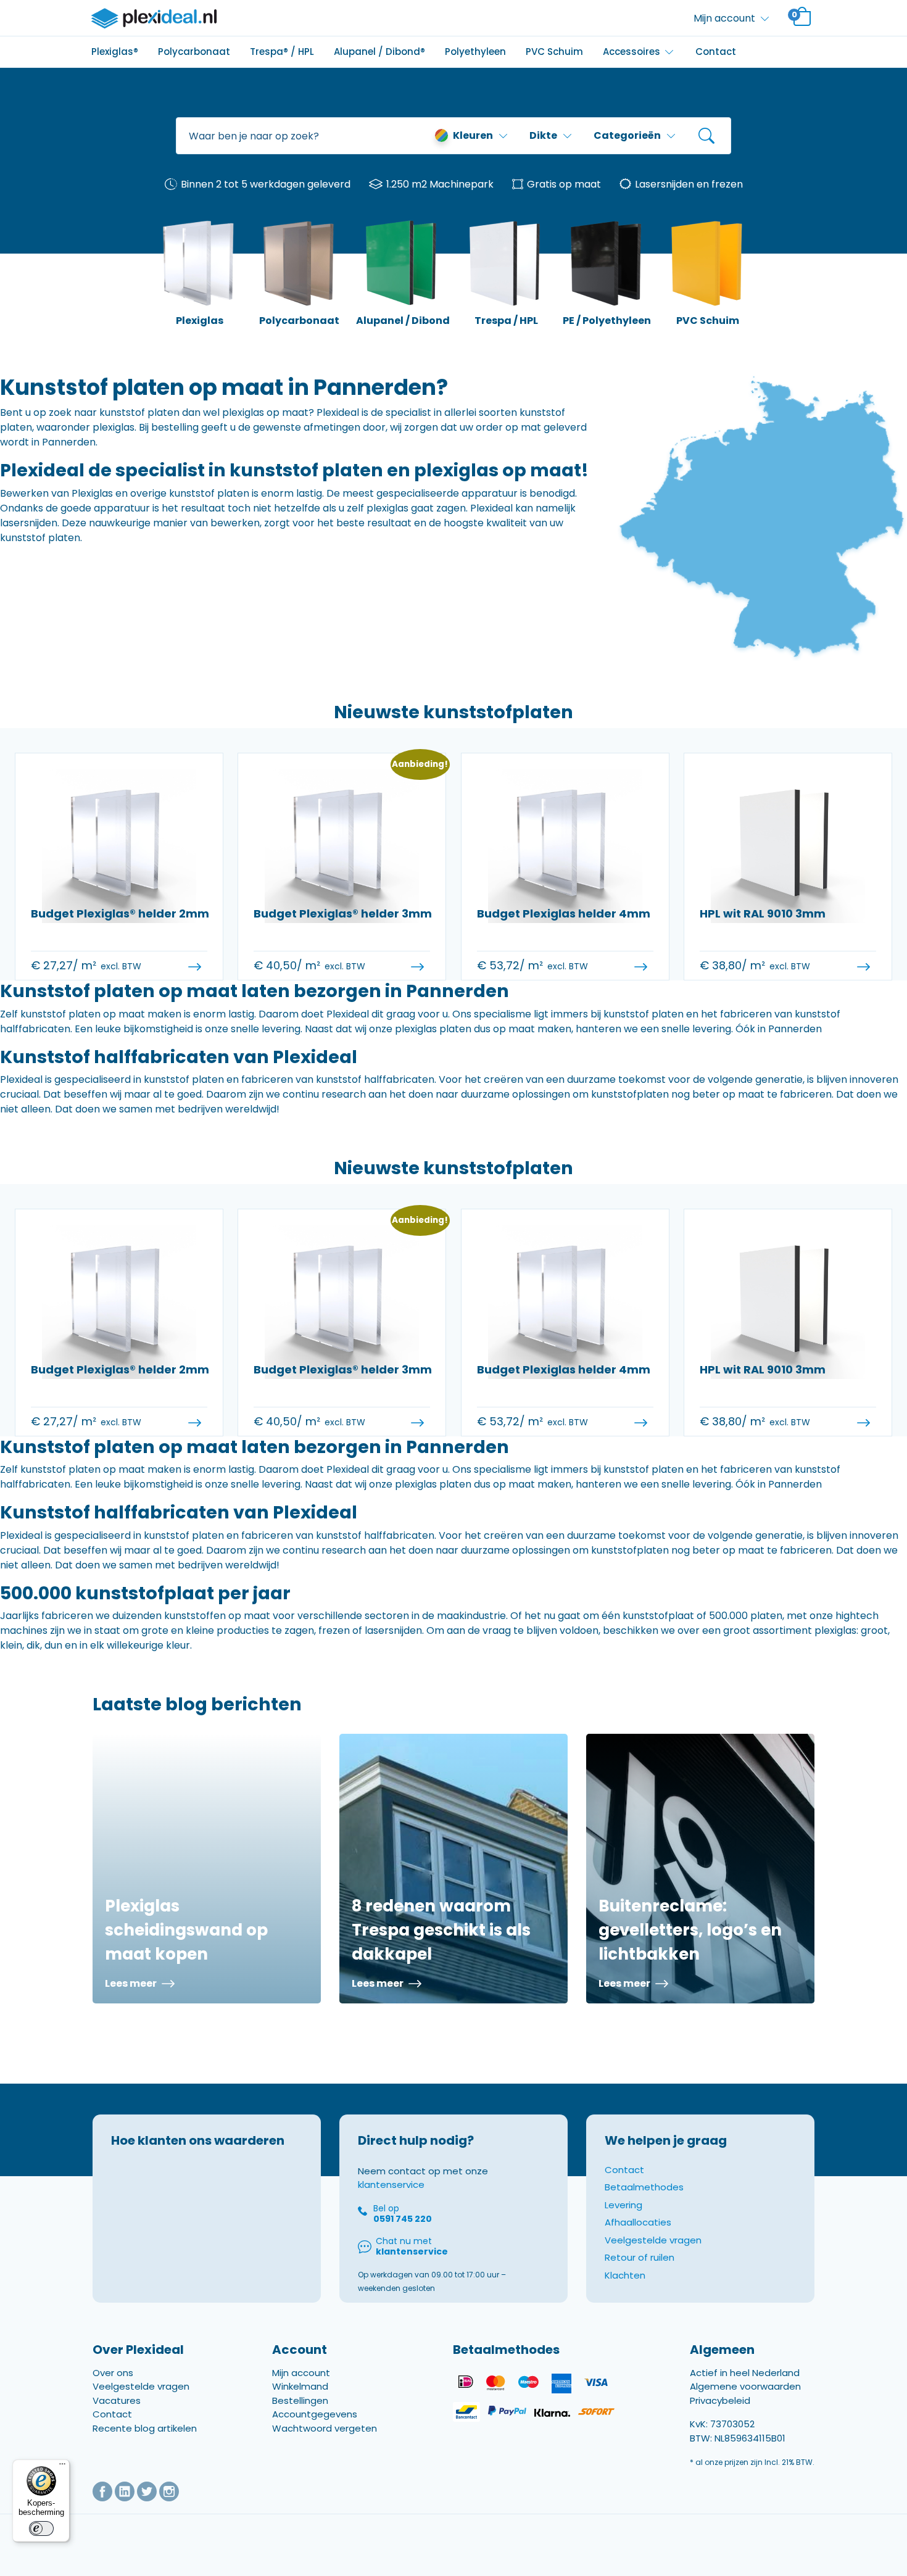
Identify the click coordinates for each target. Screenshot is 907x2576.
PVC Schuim (554, 52)
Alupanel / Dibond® (379, 52)
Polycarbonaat (194, 52)
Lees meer (132, 1983)
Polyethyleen (475, 52)
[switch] (41, 2528)
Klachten (625, 2275)
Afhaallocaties (638, 2222)
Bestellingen (300, 2400)
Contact (716, 52)
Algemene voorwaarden (745, 2386)
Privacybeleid (720, 2400)
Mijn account (301, 2373)
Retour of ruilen (640, 2257)
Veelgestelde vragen (653, 2240)
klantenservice (391, 2185)
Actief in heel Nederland (745, 2373)
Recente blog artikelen (145, 2428)
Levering (623, 2205)
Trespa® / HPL (282, 52)
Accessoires (632, 52)
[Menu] (62, 2467)
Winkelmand (300, 2386)
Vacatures (117, 2400)
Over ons (113, 2373)
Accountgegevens (315, 2414)
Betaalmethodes (644, 2187)
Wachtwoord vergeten (325, 2428)
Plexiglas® (115, 52)
